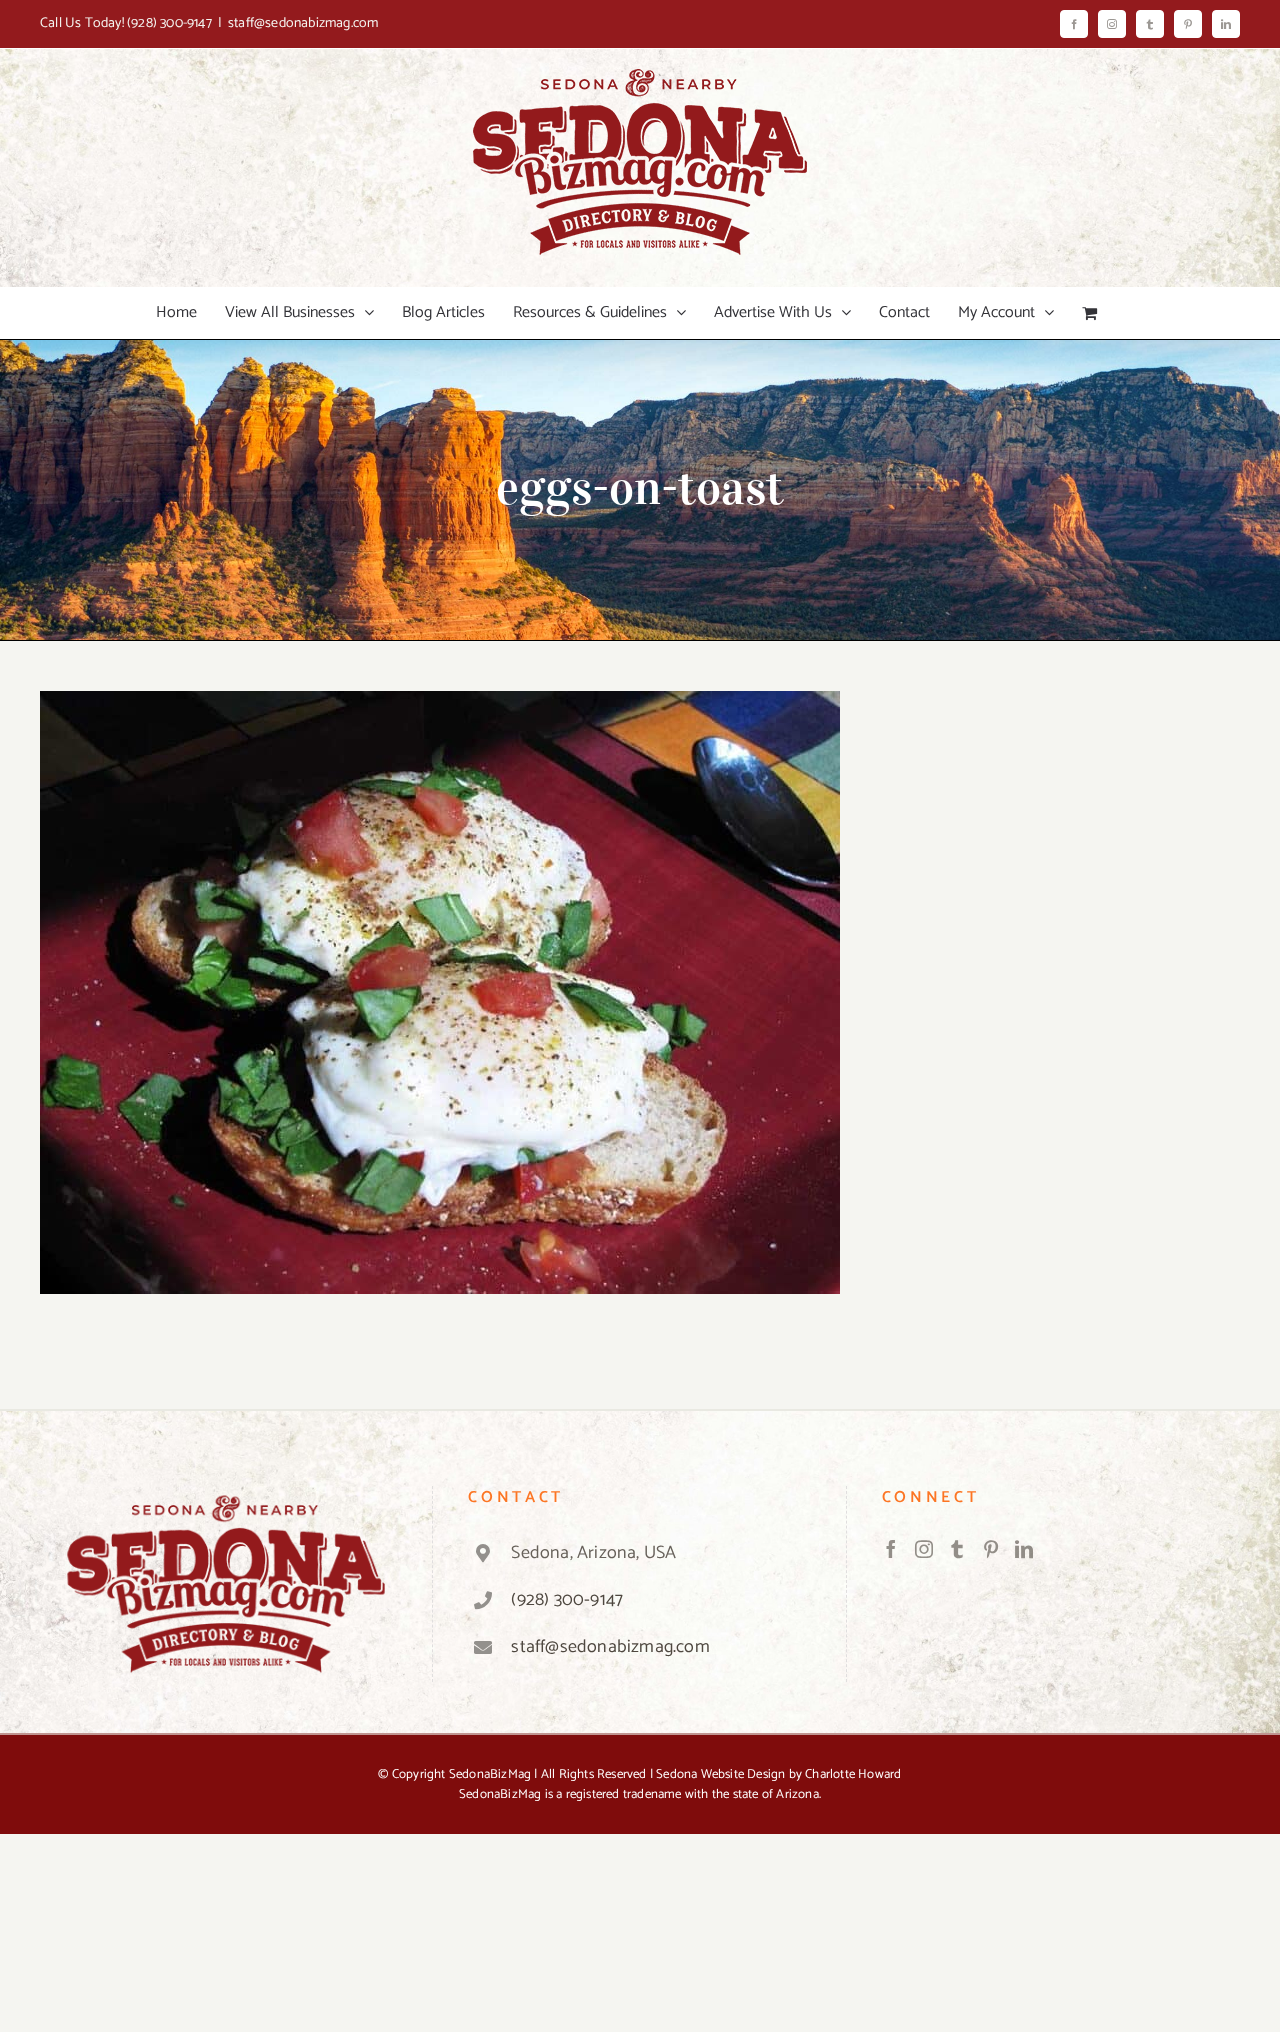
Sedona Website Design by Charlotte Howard (778, 1774)
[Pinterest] (991, 1549)
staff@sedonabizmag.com (303, 23)
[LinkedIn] (1024, 1549)
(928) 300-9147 (169, 23)
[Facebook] (891, 1549)
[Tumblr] (957, 1549)
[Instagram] (924, 1549)
